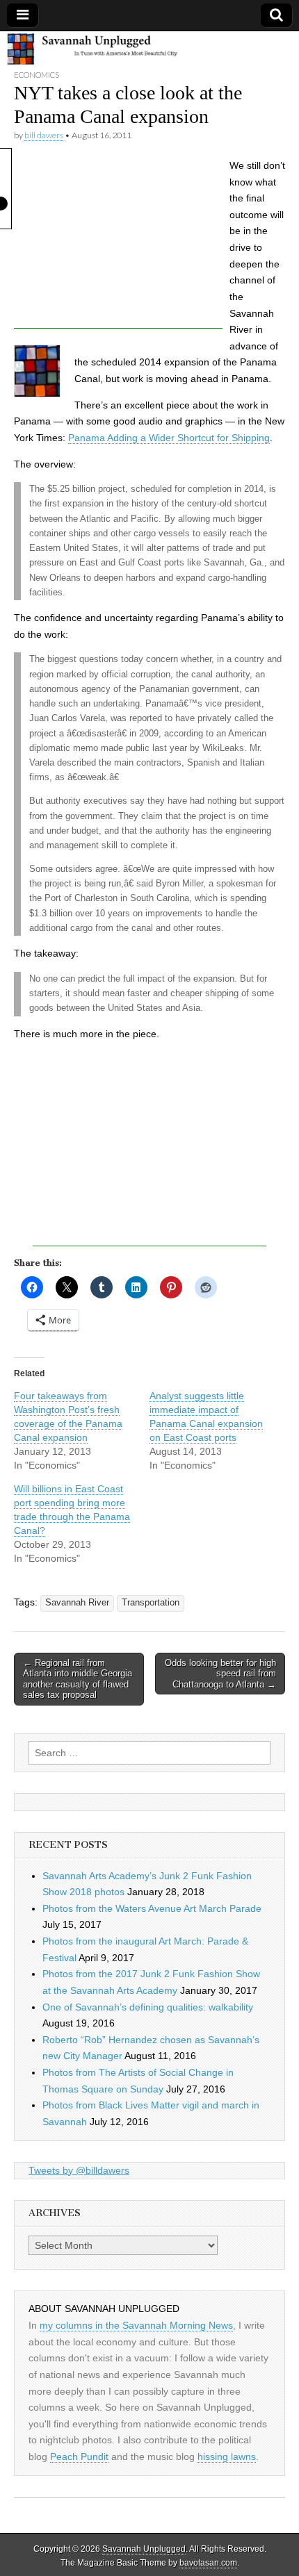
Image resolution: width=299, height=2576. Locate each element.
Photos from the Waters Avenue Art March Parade (152, 1908)
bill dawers (44, 135)
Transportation (151, 1603)
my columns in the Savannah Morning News (136, 2325)
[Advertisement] (118, 242)
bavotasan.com (208, 2563)
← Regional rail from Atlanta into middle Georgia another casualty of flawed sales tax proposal (78, 1679)
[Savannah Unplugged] (149, 50)
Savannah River (77, 1603)
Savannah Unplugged (144, 2549)
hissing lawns (227, 2457)
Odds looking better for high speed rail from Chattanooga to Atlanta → (220, 1674)
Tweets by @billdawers (79, 2170)
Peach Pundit (79, 2457)
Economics (37, 75)
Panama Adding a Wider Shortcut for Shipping (169, 438)
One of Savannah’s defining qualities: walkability (148, 2007)
